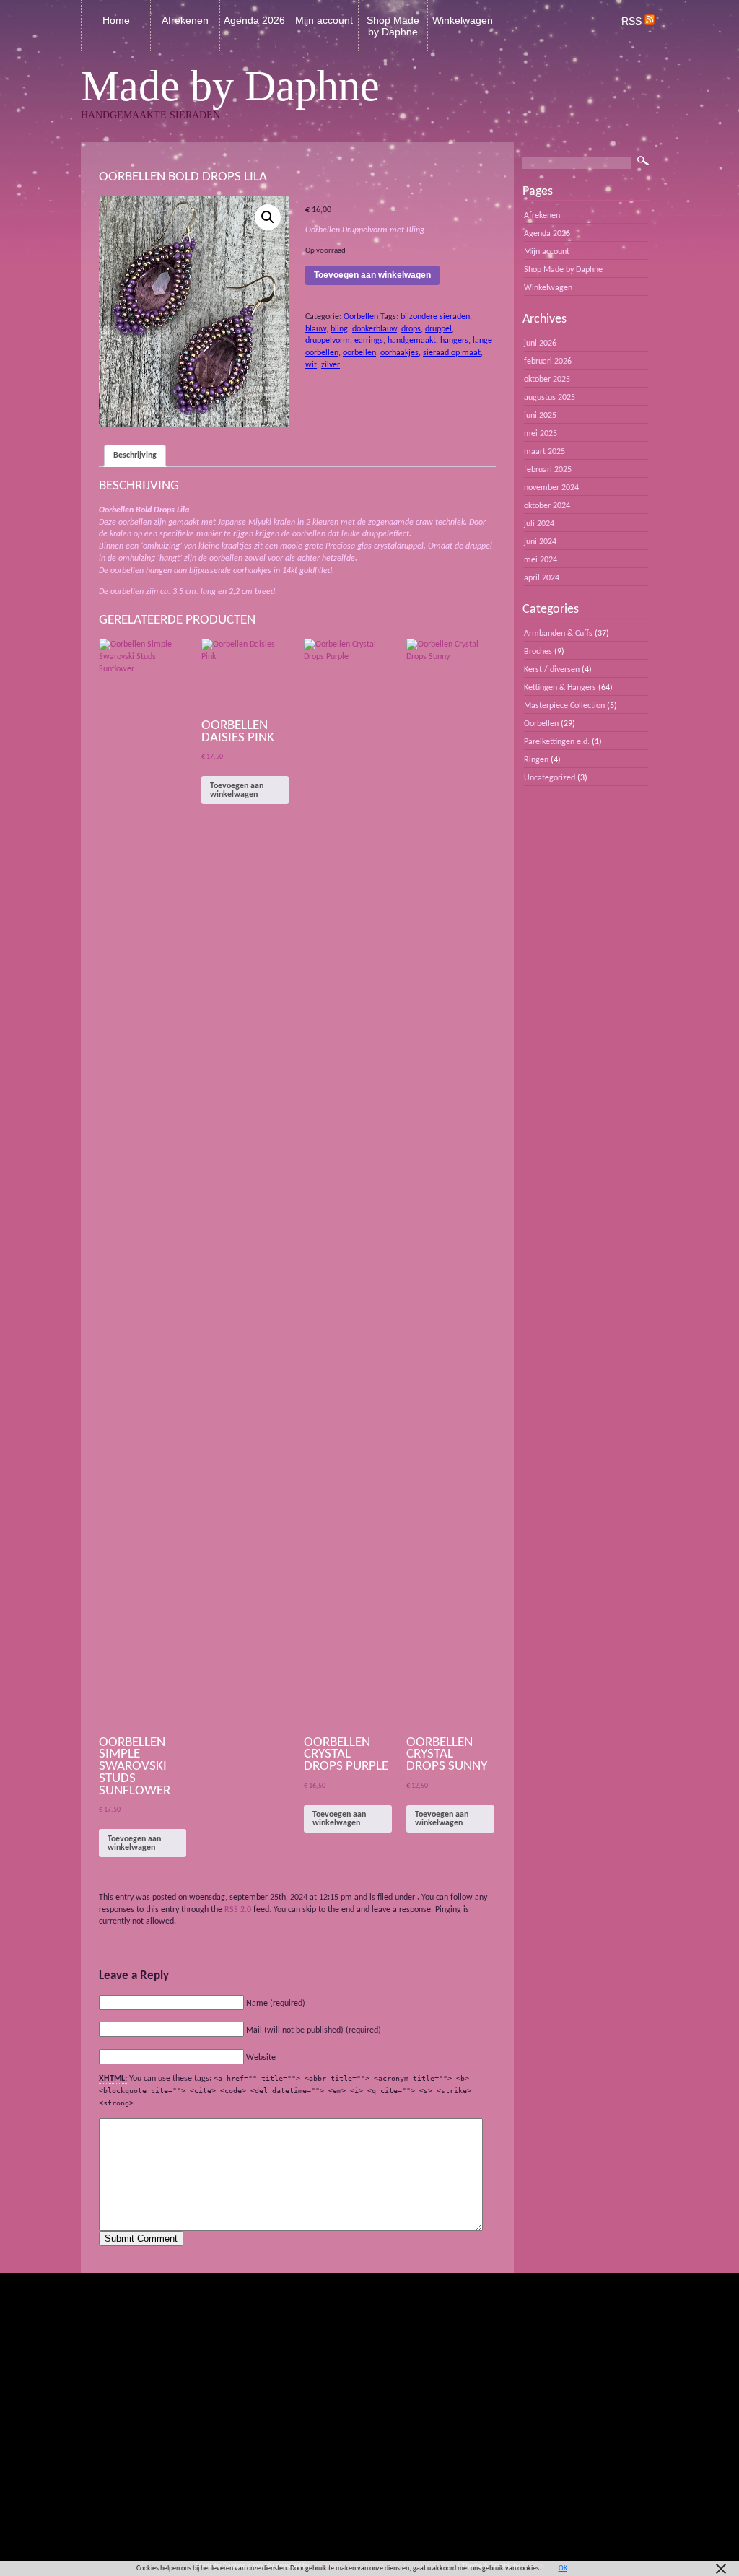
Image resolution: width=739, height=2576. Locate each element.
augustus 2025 (550, 398)
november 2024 (551, 488)
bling (339, 329)
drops (411, 329)
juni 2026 (540, 344)
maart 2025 (545, 452)
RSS (633, 21)
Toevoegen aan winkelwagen (372, 275)
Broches (538, 652)
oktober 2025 (547, 380)
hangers (454, 341)
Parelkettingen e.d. (557, 742)
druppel (438, 329)
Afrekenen (185, 20)
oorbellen (359, 353)
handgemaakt (412, 341)
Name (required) (276, 2004)
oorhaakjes (399, 353)
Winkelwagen (463, 20)
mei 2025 (541, 434)
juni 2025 (540, 416)
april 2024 (542, 578)
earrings (369, 341)
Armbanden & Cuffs (558, 634)
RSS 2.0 (238, 1910)
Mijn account (324, 20)
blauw (316, 329)
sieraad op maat (452, 353)
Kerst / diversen (552, 670)
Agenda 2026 (254, 20)
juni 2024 (540, 542)
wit (311, 365)
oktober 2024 (547, 506)
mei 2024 (541, 560)
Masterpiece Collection (564, 706)
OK (563, 2568)
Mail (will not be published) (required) (314, 2030)
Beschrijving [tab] (135, 455)
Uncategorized (550, 778)
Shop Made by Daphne (393, 26)
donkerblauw (375, 329)
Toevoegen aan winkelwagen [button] (134, 1843)
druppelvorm (328, 341)
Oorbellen (361, 317)
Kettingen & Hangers (560, 688)
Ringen (536, 760)
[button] (268, 217)
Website (261, 2058)
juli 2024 (539, 524)
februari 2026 (548, 362)
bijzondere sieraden (435, 317)
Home (116, 20)
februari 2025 (548, 470)
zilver (331, 365)
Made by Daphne (230, 86)
